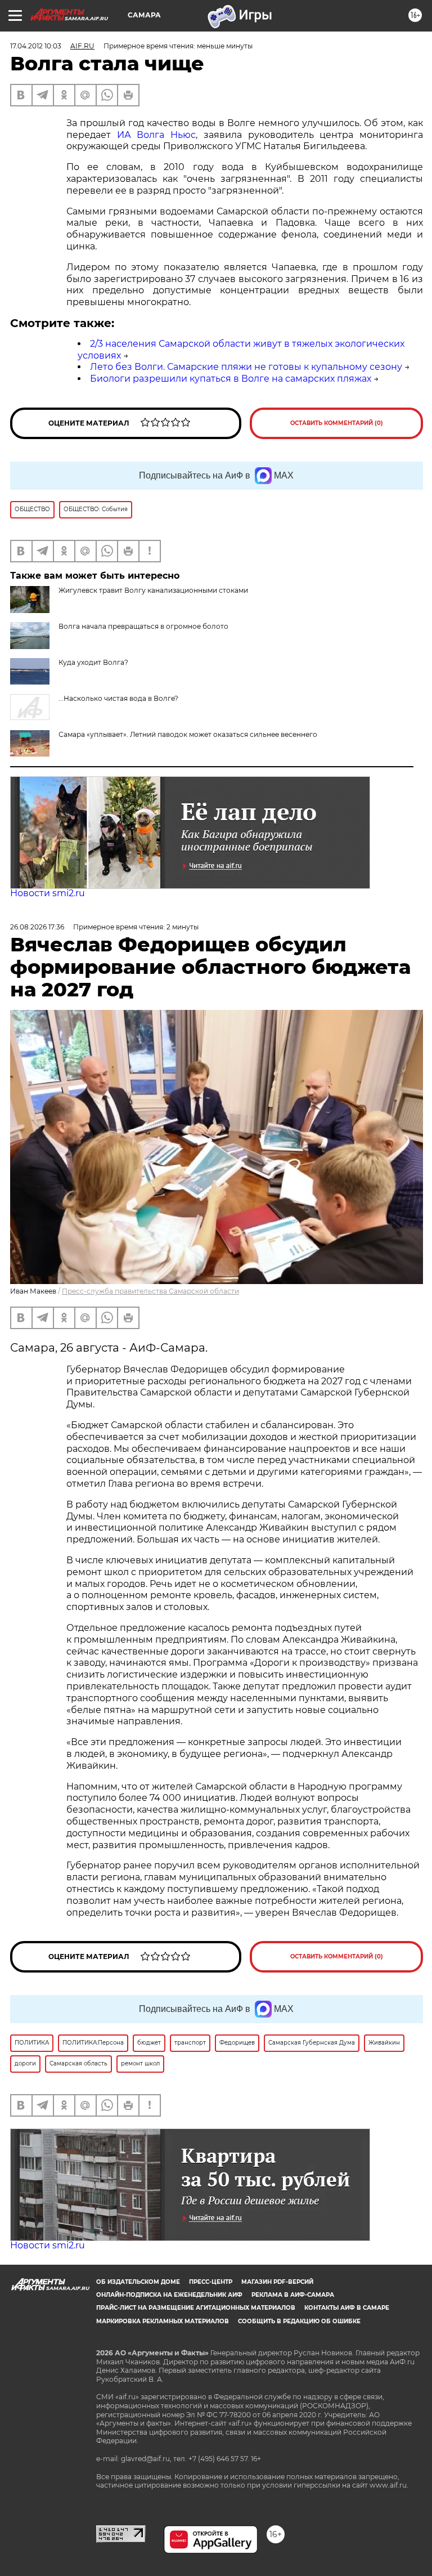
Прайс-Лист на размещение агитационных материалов (196, 2308)
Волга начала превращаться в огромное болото (143, 626)
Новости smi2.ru (48, 893)
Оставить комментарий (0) (337, 423)
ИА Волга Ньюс (156, 135)
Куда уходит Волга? (93, 662)
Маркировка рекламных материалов (163, 2321)
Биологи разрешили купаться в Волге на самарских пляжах (231, 379)
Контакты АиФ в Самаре (347, 2308)
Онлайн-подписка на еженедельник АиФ (169, 2295)
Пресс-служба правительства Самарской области (150, 1291)
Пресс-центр (211, 2282)
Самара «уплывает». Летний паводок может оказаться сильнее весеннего (188, 734)
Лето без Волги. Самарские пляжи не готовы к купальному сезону (246, 367)
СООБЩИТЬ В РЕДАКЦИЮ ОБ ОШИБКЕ (299, 2321)
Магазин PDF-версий (277, 2282)
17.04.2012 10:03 (36, 46)
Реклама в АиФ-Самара (293, 2295)
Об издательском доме (138, 2282)
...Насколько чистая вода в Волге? (118, 698)
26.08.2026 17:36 (37, 927)
